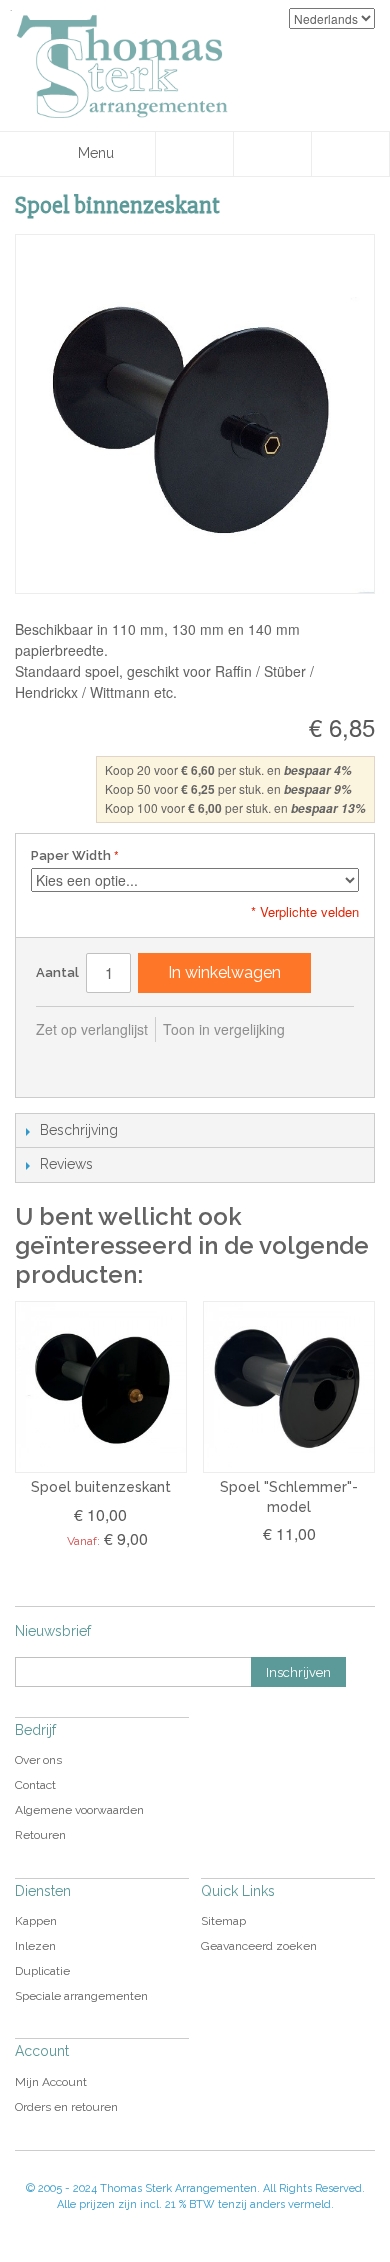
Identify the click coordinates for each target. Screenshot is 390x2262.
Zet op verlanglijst (92, 1029)
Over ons (38, 1760)
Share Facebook (96, 1062)
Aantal (57, 972)
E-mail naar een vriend (56, 1062)
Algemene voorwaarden (79, 1810)
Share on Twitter (136, 1062)
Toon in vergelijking (224, 1029)
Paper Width (71, 855)
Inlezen (35, 1946)
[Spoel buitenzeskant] (101, 1387)
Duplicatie (42, 1971)
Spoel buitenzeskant (101, 1487)
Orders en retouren (66, 2107)
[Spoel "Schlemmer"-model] (289, 1387)
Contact (35, 1785)
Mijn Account (51, 2082)
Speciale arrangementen (81, 1996)
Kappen (36, 1921)
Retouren (40, 1835)
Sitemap (223, 1921)
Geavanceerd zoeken (259, 1946)
